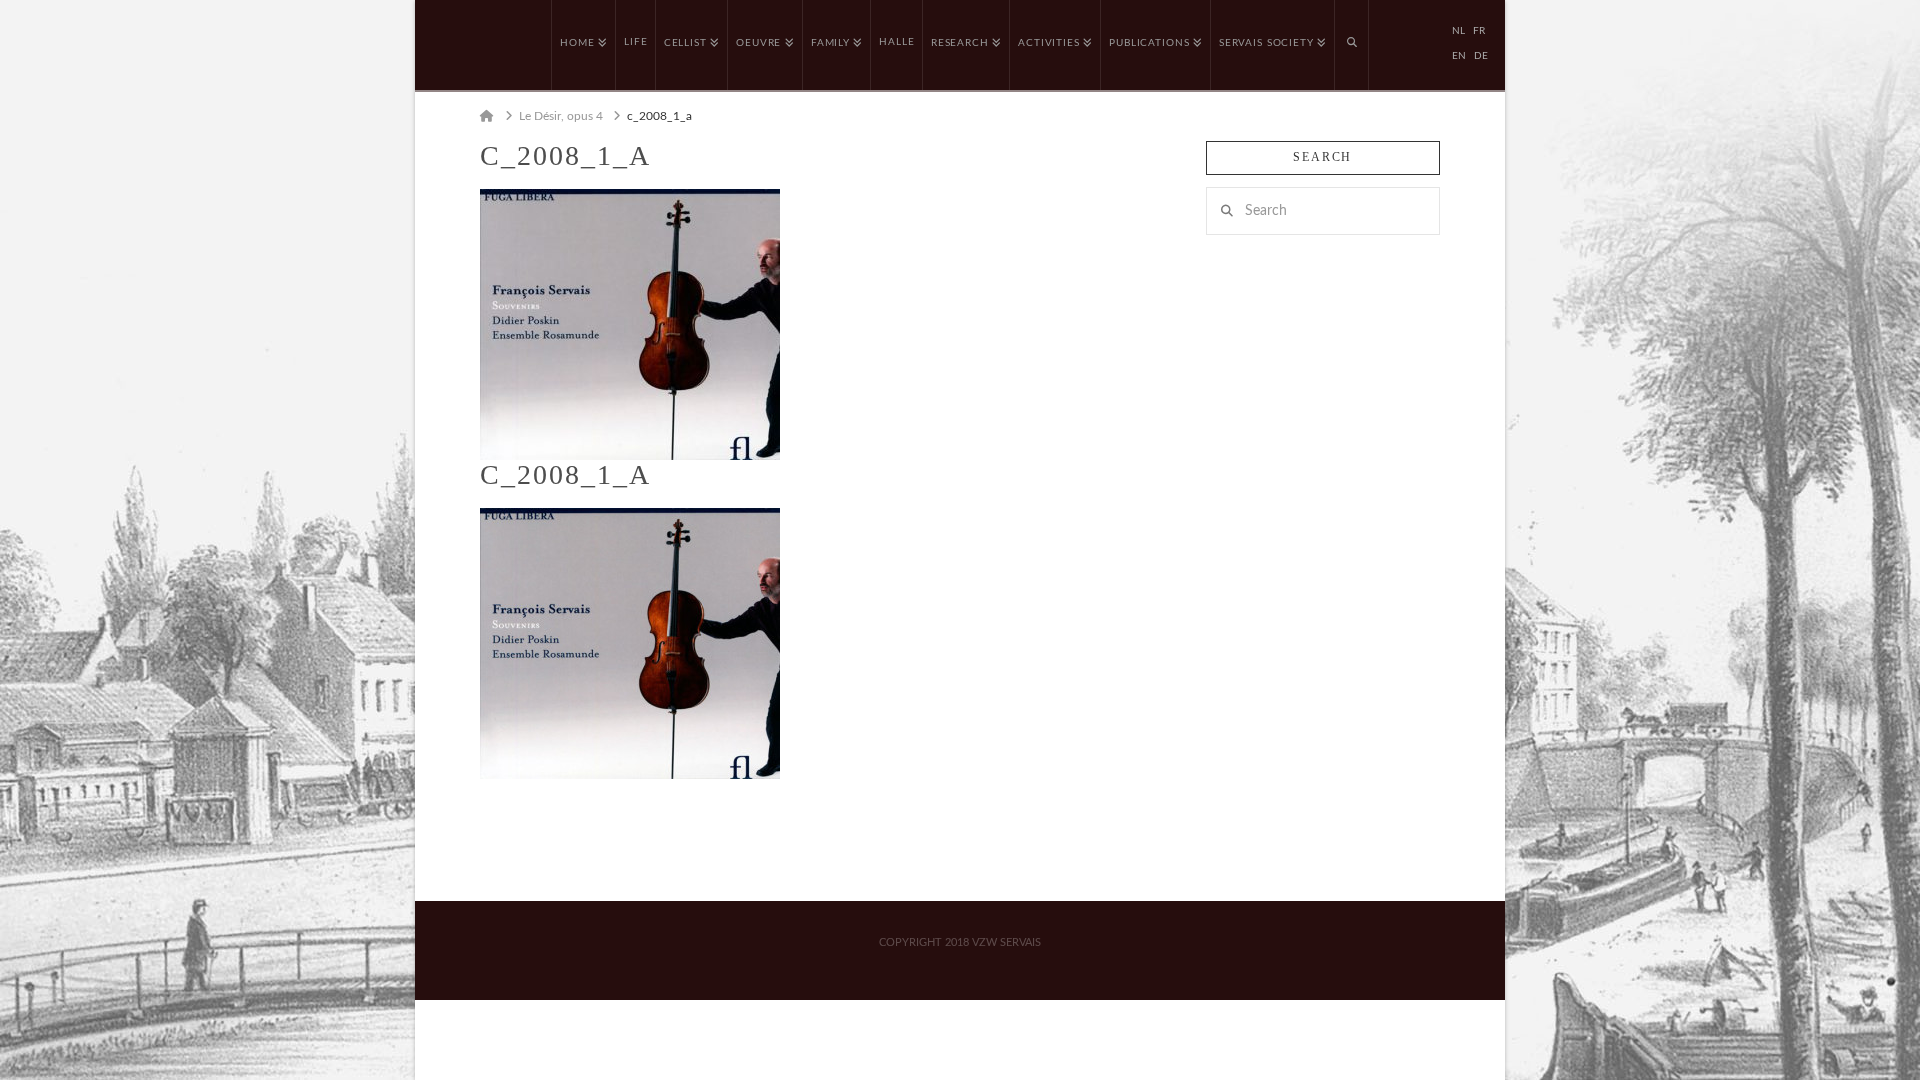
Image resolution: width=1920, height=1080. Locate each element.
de (1481, 56)
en (1459, 56)
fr (1479, 31)
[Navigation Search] (1352, 45)
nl (1458, 31)
